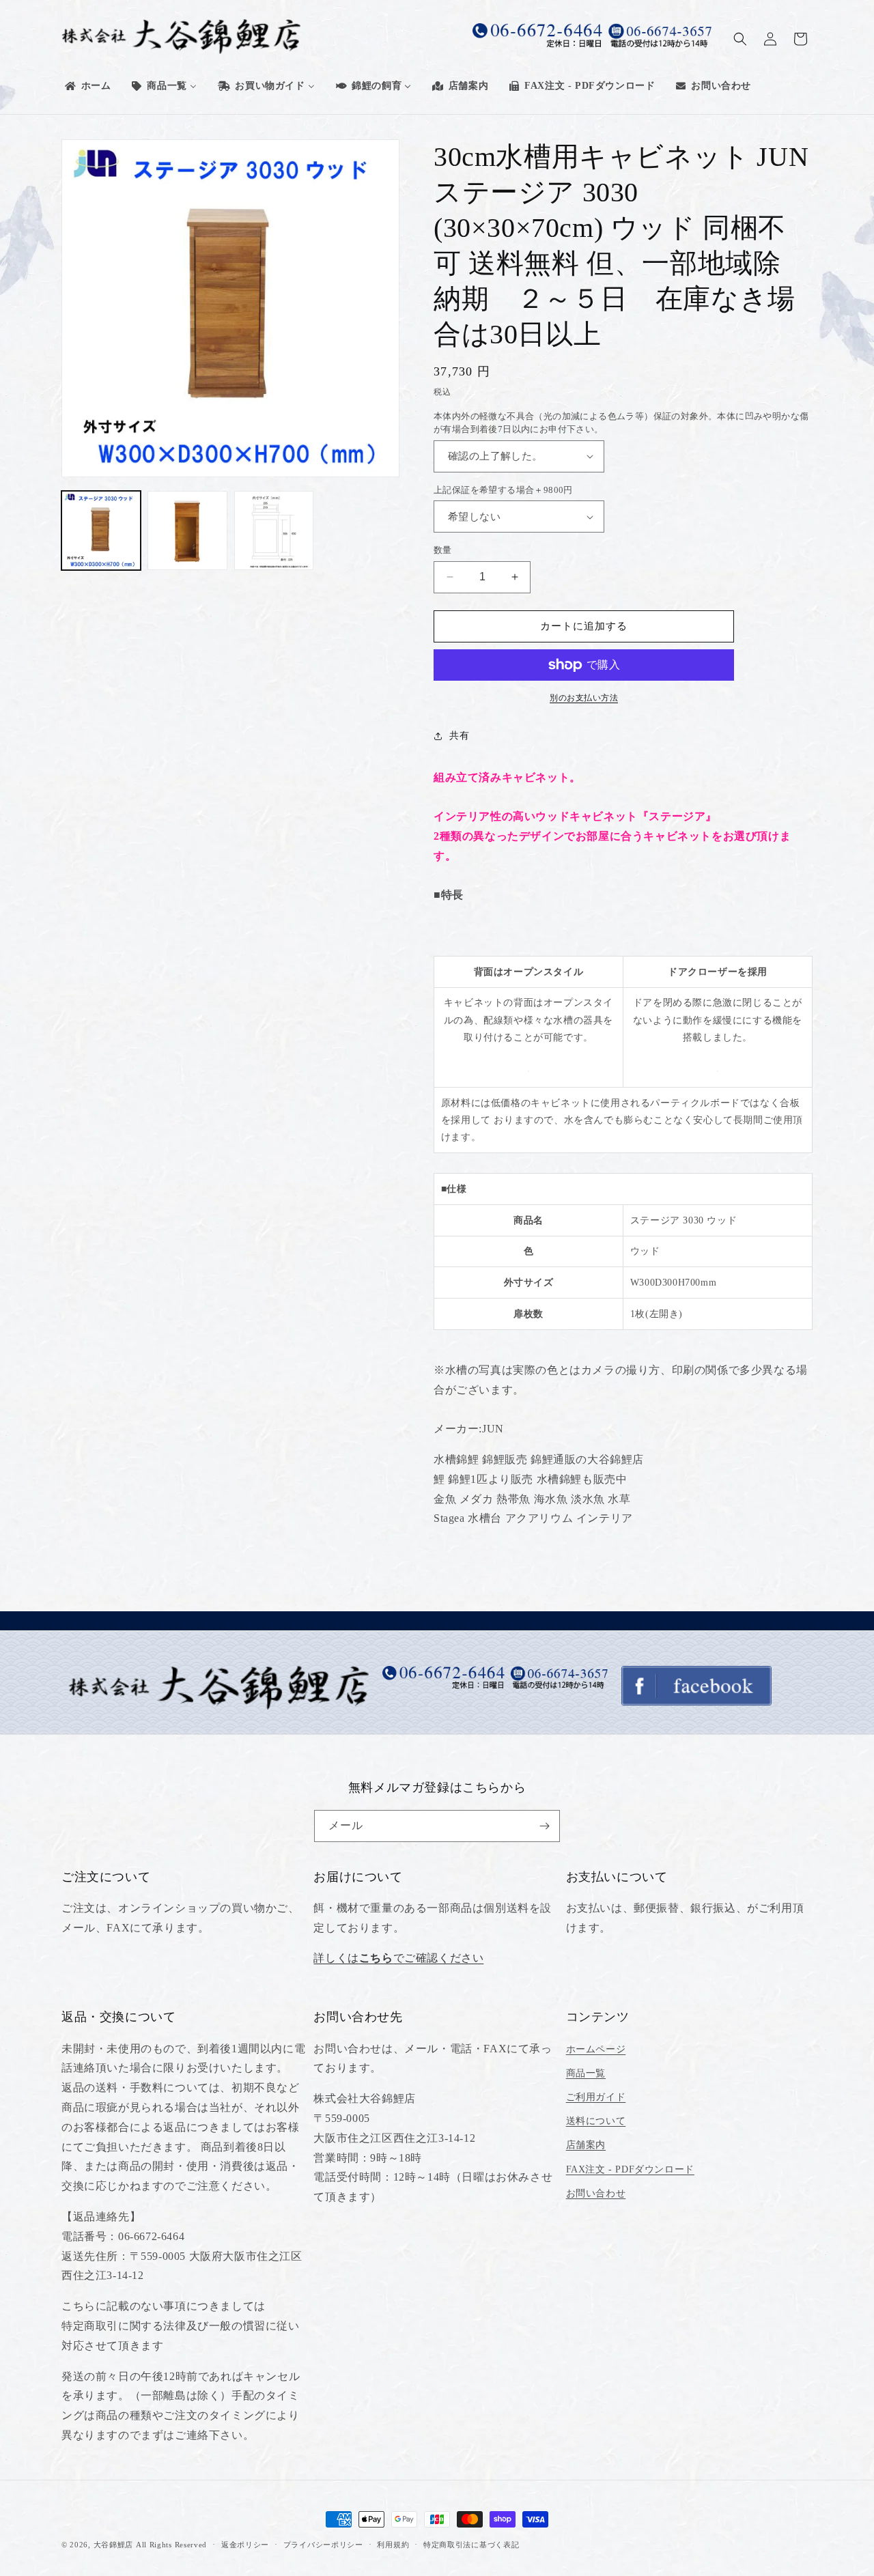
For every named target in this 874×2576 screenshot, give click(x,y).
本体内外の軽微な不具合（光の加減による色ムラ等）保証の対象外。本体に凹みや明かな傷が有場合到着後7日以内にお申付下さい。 (621, 423)
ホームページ (596, 2049)
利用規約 (393, 2545)
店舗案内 (586, 2145)
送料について (596, 2121)
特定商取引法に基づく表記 (471, 2545)
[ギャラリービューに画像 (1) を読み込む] (101, 530)
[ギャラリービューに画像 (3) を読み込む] (274, 530)
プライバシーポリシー (323, 2545)
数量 (443, 550)
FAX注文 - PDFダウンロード (630, 2169)
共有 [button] (459, 736)
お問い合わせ (596, 2193)
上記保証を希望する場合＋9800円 (503, 490)
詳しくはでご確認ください (398, 1958)
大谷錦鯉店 (114, 2545)
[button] (740, 39)
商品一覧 (586, 2073)
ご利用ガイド (596, 2097)
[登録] (544, 1826)
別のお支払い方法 (584, 698)
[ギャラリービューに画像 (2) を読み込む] (187, 530)
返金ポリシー (245, 2545)
